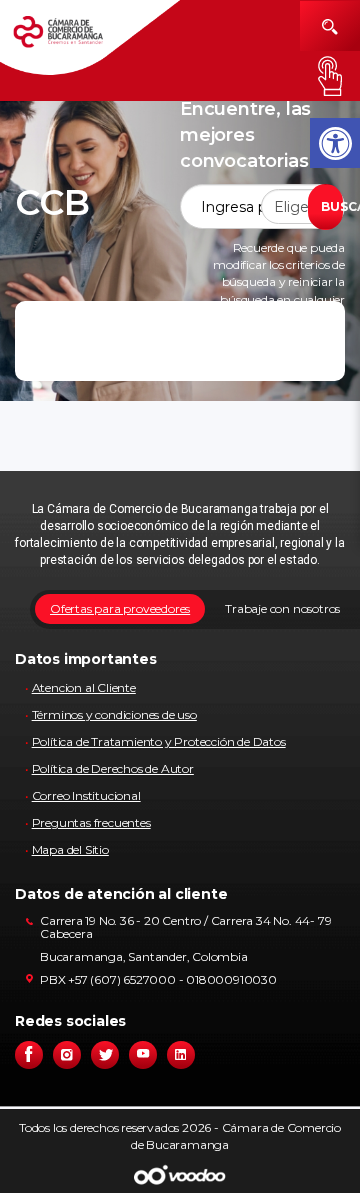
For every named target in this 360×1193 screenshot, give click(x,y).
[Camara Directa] (72, 38)
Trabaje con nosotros (282, 608)
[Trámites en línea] (330, 76)
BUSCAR (332, 206)
